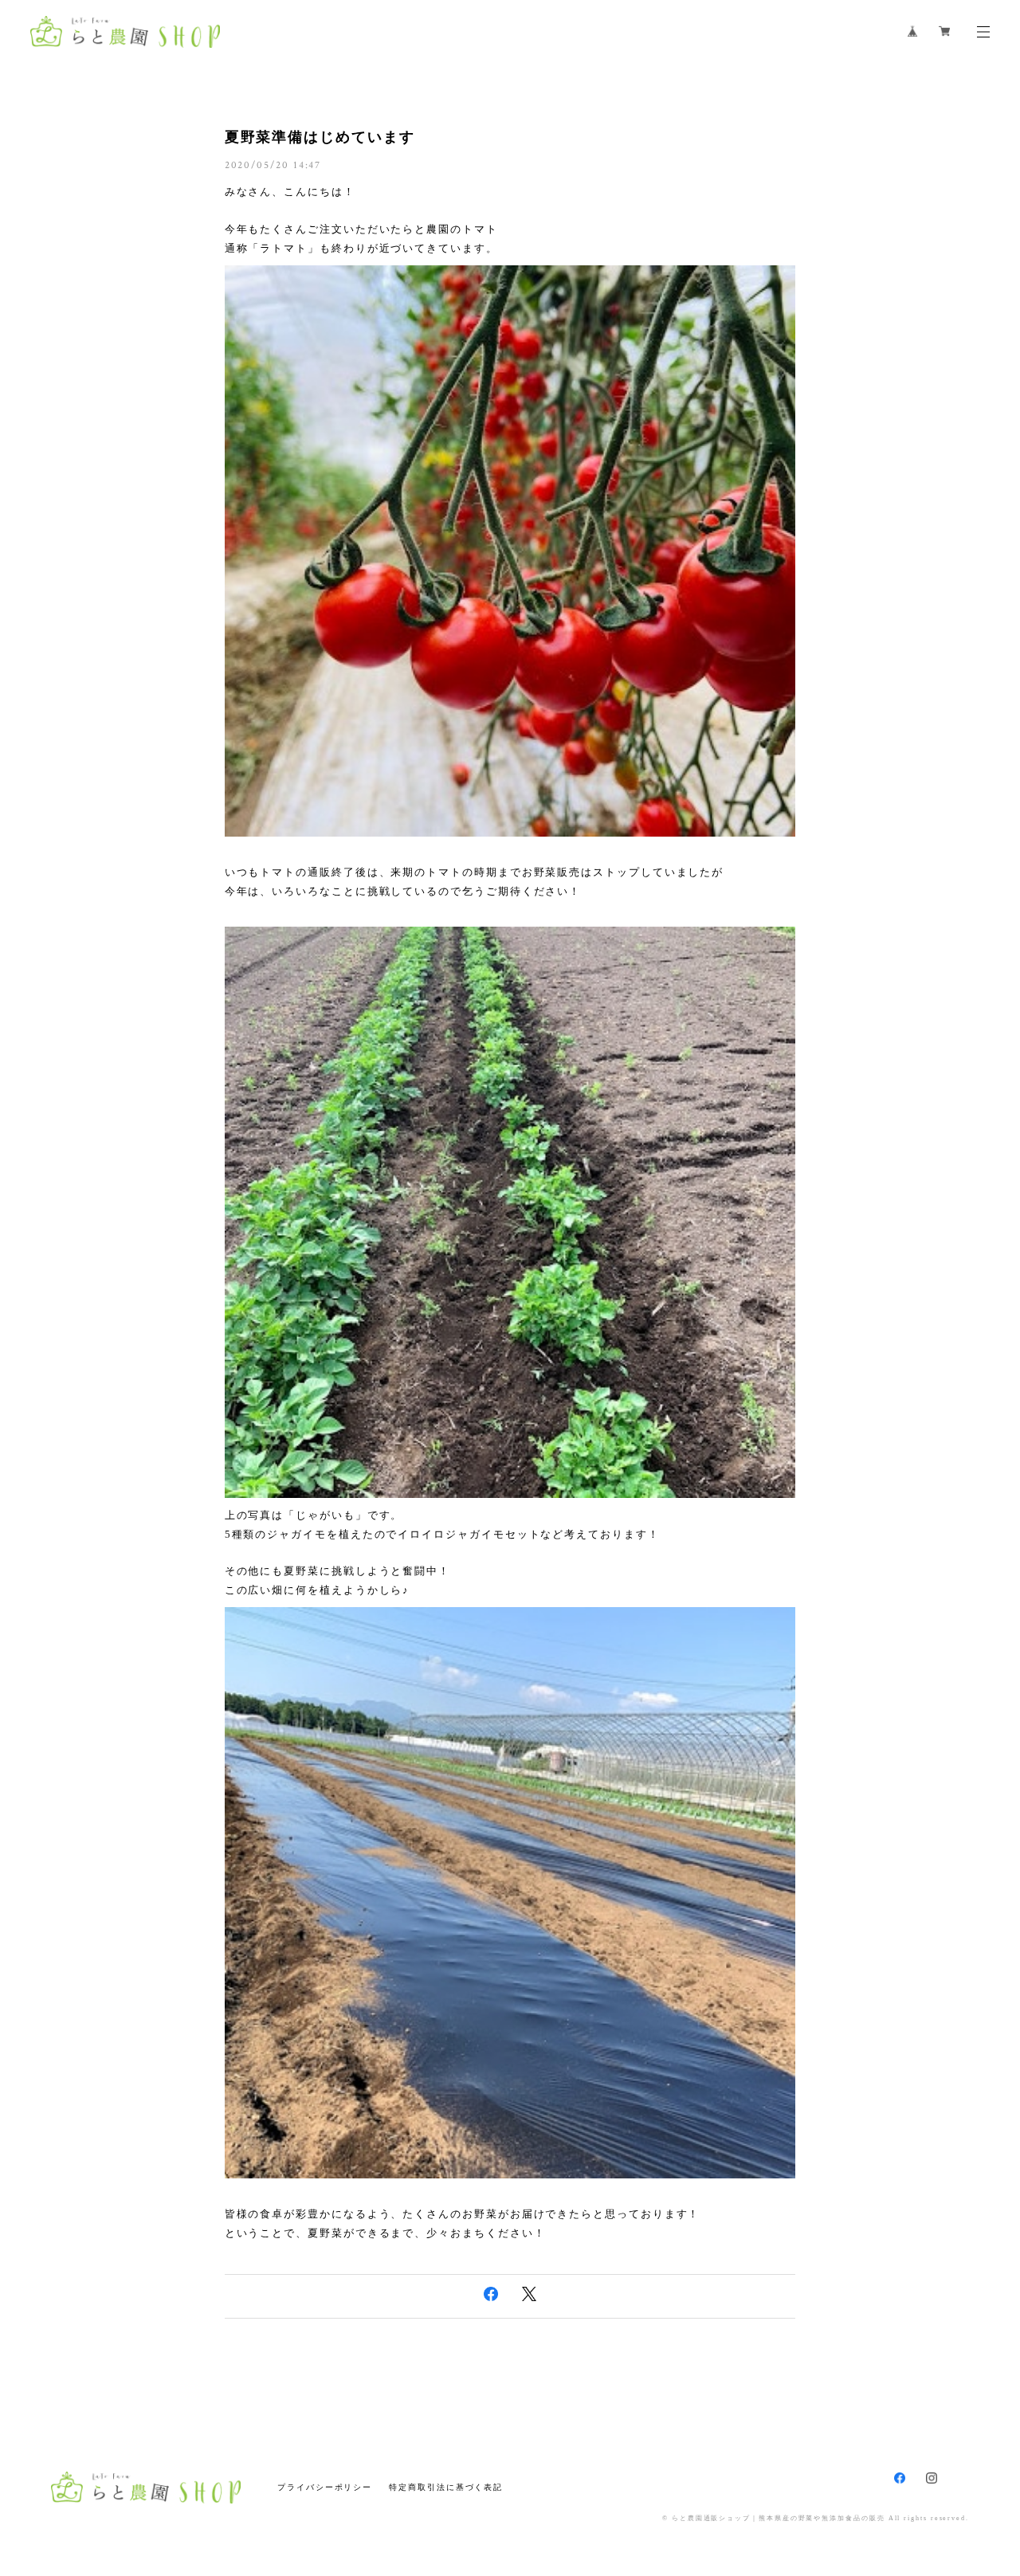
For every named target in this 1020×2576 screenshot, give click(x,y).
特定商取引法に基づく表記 (446, 2487)
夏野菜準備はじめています (320, 137)
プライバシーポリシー (325, 2487)
